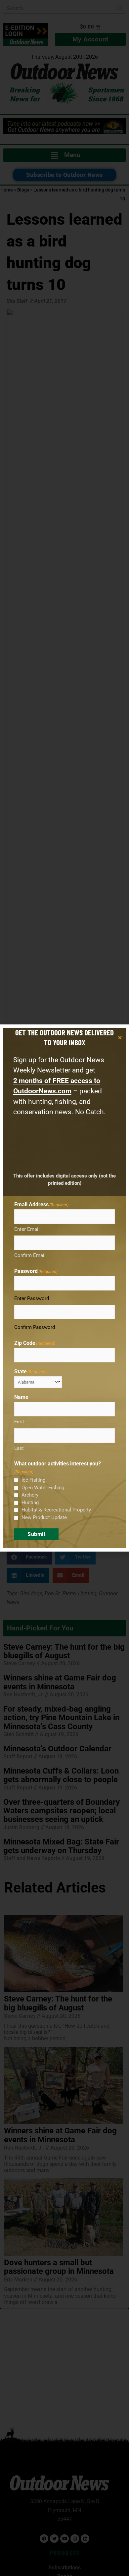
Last (19, 1448)
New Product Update (44, 1517)
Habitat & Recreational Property (56, 1510)
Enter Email (27, 1229)
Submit (36, 1534)
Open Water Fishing (43, 1488)
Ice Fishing (33, 1480)
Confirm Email (30, 1255)
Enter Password (32, 1298)
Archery (30, 1495)
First (19, 1422)
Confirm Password (35, 1327)
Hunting (30, 1503)
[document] (64, 1288)
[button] (120, 1038)
